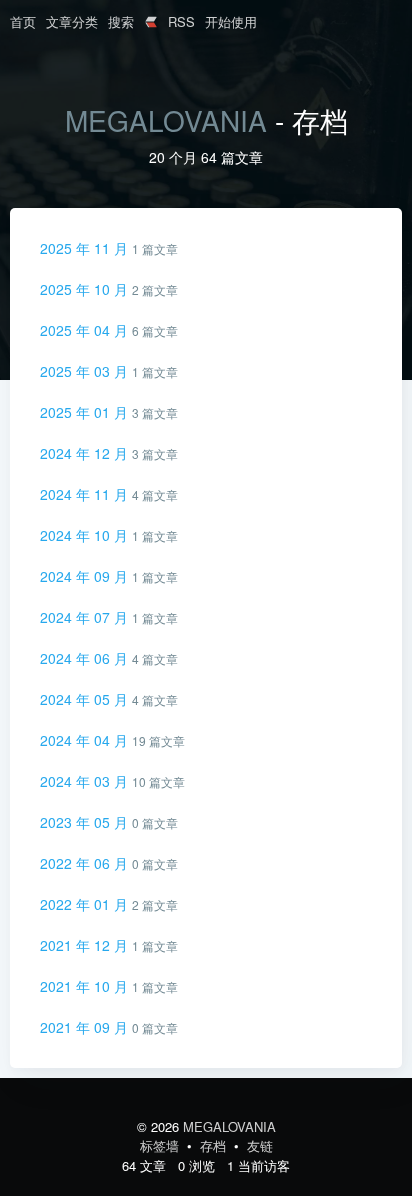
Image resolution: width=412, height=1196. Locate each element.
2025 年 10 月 (86, 289)
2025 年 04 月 (86, 330)
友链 (260, 1145)
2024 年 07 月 (86, 617)
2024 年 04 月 (86, 740)
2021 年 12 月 (86, 945)
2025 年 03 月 (86, 371)
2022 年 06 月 (86, 863)
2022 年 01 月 (86, 904)
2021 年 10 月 (86, 986)
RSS (181, 21)
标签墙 (161, 1145)
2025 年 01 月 (86, 412)
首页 (23, 21)
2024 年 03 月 (86, 781)
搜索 (121, 21)
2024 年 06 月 (86, 658)
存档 (215, 1145)
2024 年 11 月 (86, 494)
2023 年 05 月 (86, 822)
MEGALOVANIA (166, 120)
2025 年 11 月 (86, 248)
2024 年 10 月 (86, 535)
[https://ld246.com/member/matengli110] (151, 23)
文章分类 (72, 21)
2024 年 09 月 (86, 576)
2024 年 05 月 (86, 699)
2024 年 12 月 (86, 453)
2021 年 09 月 (86, 1027)
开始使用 (231, 21)
